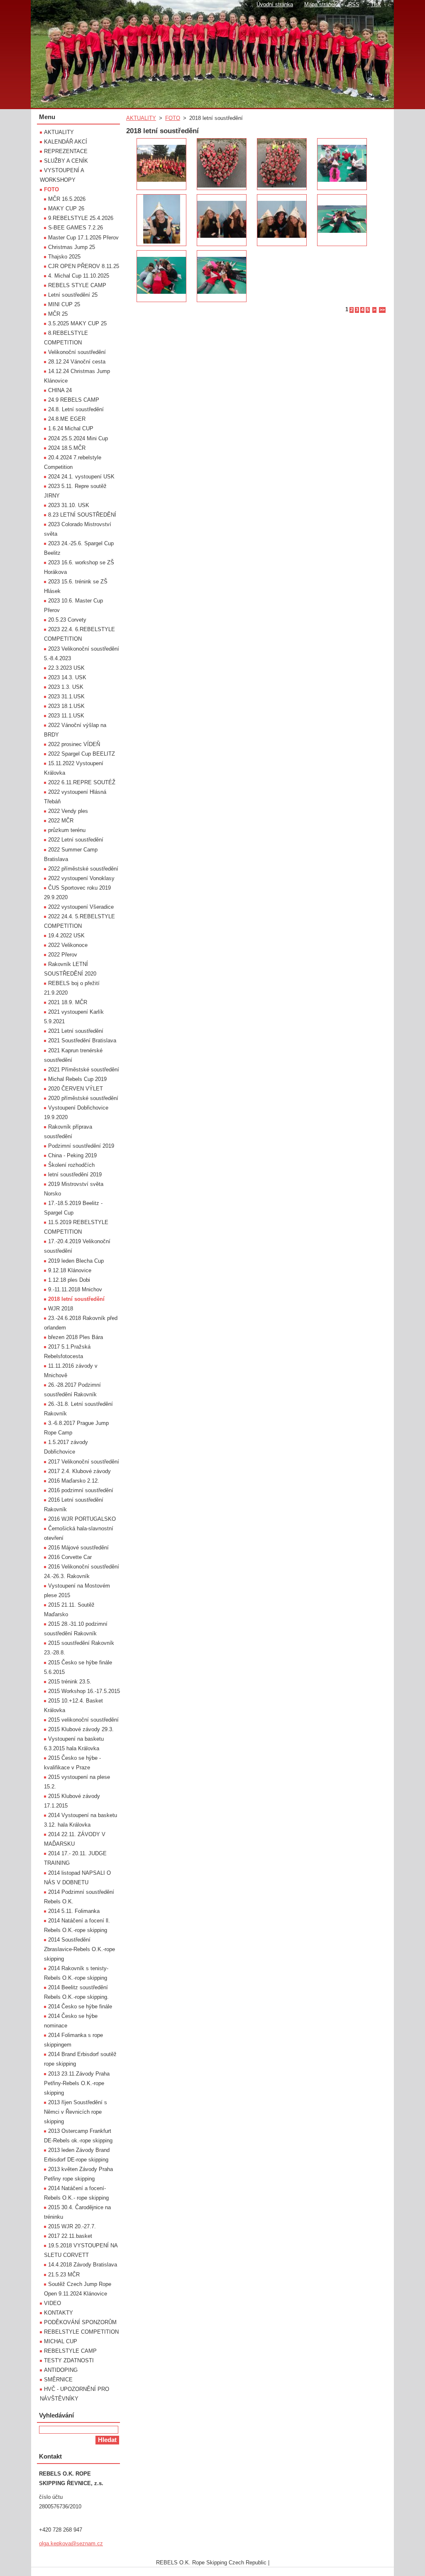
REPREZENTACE (66, 151)
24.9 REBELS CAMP (74, 400)
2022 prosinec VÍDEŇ (74, 744)
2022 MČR (61, 821)
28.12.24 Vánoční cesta (77, 362)
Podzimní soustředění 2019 (81, 1146)
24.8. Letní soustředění (76, 409)
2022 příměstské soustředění (83, 869)
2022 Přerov (63, 955)
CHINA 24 (60, 390)
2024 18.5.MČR (67, 448)
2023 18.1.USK (66, 706)
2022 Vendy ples (68, 811)
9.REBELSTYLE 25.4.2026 (81, 218)
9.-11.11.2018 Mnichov (75, 1289)
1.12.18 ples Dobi (69, 1280)
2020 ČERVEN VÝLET (76, 1089)
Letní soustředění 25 (73, 295)
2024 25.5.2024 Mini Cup (78, 438)
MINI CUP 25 (64, 304)
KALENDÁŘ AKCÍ (66, 142)
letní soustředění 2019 (75, 1175)
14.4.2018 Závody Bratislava (83, 2265)
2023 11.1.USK (66, 716)
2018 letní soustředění (76, 1299)
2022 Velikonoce (68, 945)
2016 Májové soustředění (78, 1548)
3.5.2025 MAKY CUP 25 (77, 323)
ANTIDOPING (61, 2370)
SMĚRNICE (58, 2380)
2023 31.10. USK (69, 505)
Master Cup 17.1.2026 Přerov (83, 238)
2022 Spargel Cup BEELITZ (82, 754)
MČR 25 (58, 314)
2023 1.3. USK (66, 687)
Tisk (376, 4)
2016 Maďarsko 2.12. (74, 1481)
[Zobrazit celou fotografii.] (161, 164)
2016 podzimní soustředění (81, 1490)
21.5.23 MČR (64, 2275)
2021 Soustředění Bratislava (82, 1040)
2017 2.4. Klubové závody (79, 1471)
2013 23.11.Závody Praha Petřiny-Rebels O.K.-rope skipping (77, 2083)
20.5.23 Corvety (67, 620)
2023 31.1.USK (66, 696)
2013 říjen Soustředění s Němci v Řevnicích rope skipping (76, 2112)
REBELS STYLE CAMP (77, 285)
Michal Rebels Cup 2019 (77, 1079)
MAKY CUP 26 (66, 209)
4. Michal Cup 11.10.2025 (79, 276)
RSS (354, 4)
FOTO (173, 118)
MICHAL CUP (61, 2341)
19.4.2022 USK (66, 936)
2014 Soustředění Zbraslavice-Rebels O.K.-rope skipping (79, 1949)
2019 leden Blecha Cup (76, 1261)
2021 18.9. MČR (68, 1002)
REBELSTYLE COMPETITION (81, 2332)
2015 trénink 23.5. (70, 1682)
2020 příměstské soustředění (83, 1098)
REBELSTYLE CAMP (70, 2351)
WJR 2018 (61, 1309)
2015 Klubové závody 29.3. (81, 1729)
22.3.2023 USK (66, 668)
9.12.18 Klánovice (70, 1270)
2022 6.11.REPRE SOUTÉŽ (82, 782)
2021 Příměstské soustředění (84, 1070)
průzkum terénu (67, 830)
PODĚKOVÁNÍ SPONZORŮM (80, 2322)
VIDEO (53, 2303)
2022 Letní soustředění (76, 840)
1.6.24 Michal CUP (71, 428)
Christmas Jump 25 (72, 247)
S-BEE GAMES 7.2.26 (76, 228)
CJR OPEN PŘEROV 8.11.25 (84, 266)
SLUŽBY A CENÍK (66, 161)
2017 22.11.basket (70, 2236)
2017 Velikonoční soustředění (84, 1462)
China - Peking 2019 (72, 1155)
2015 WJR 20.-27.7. (72, 2226)
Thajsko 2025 (64, 257)
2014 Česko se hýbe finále (80, 2006)
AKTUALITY (141, 118)
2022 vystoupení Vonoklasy (81, 878)
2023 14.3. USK (67, 677)
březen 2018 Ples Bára (76, 1337)
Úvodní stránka (275, 4)
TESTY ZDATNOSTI (69, 2360)
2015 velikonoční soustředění (83, 1720)
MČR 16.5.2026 (67, 199)
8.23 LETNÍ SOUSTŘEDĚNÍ (82, 515)
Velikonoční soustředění (77, 352)
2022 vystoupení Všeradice (81, 907)
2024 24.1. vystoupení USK (81, 477)
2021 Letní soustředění (76, 1031)
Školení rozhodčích (71, 1165)
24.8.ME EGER (67, 419)
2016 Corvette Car (70, 1557)
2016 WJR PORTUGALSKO (82, 1519)
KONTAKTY (59, 2313)
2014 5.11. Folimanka (74, 1911)
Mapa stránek (321, 4)
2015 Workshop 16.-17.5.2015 (84, 1691)
